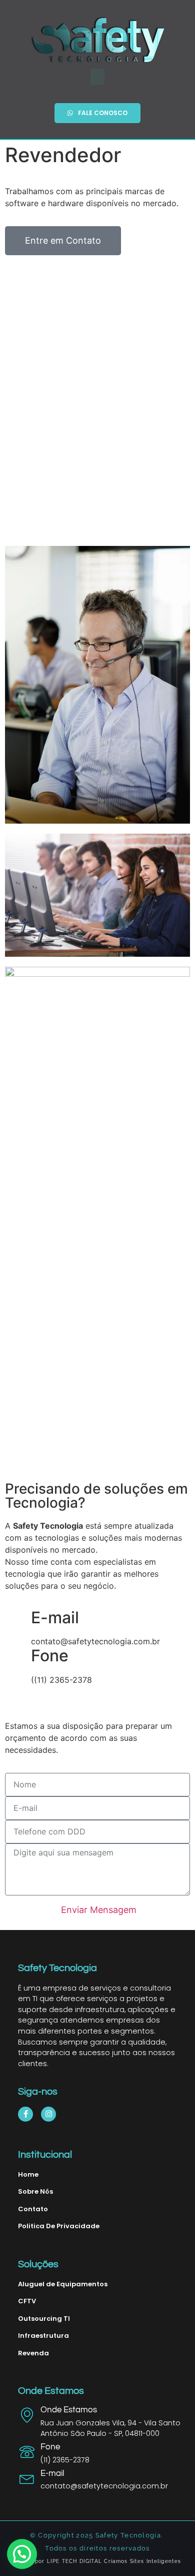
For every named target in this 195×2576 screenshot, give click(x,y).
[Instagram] (48, 2114)
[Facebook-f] (25, 2114)
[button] (97, 77)
